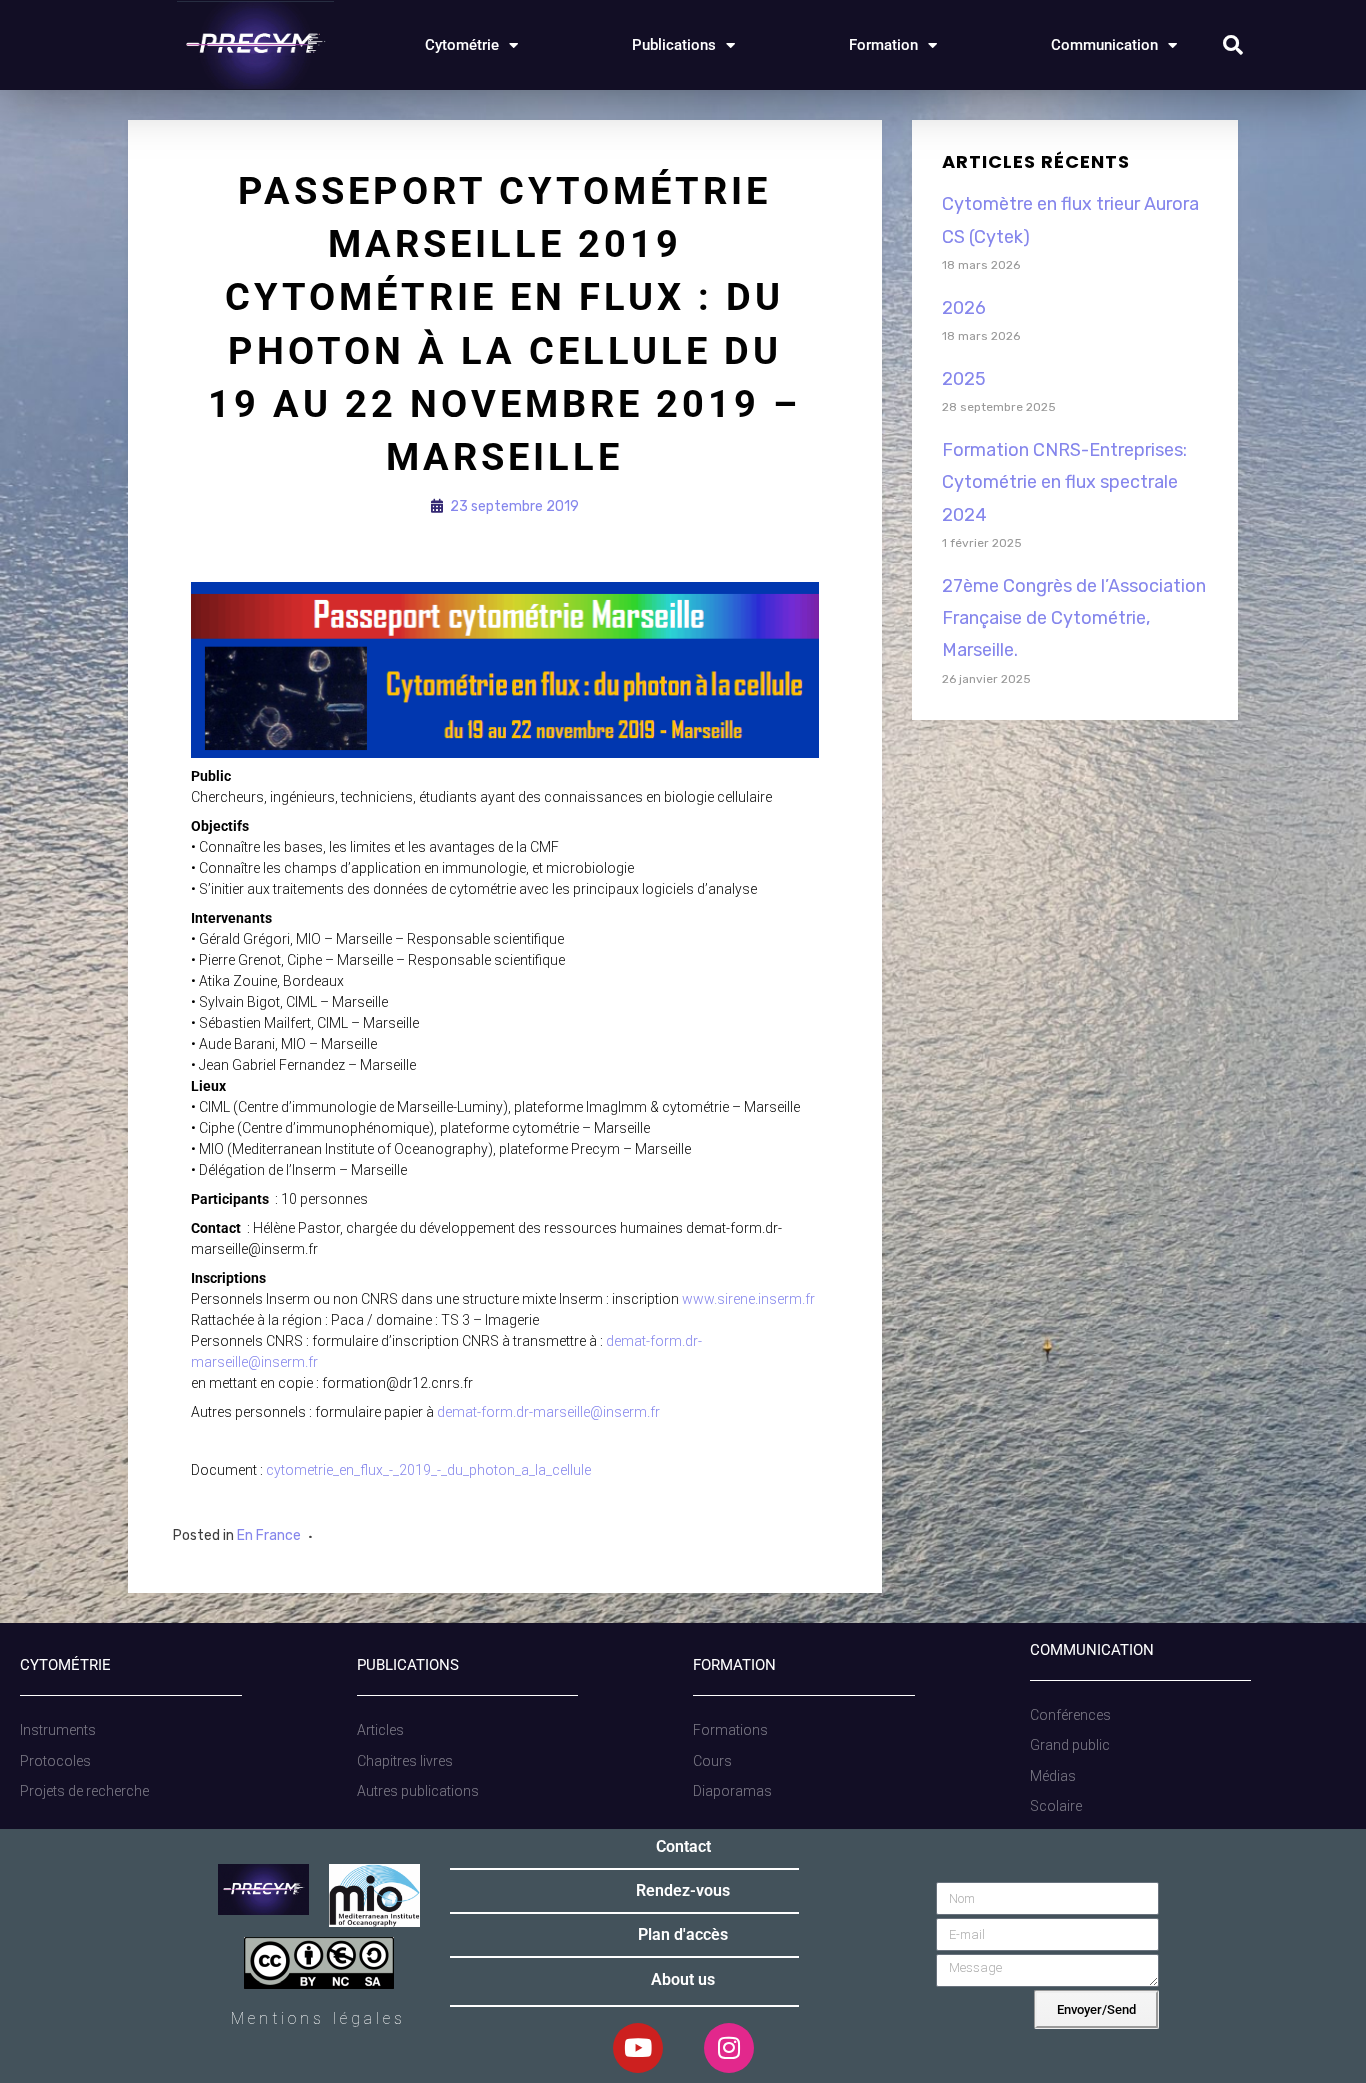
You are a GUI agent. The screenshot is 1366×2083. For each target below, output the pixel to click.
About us (683, 1979)
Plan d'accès (683, 1934)
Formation (883, 45)
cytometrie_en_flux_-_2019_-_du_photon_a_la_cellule (428, 1470)
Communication (1104, 45)
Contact (683, 1846)
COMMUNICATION (1092, 1650)
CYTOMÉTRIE (65, 1665)
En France (269, 1535)
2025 (964, 379)
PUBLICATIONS (408, 1665)
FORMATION (734, 1665)
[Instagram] (729, 2048)
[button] (1233, 45)
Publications (674, 45)
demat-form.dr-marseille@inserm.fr (548, 1412)
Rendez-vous (683, 1890)
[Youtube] (638, 2048)
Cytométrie (462, 45)
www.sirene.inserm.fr (748, 1299)
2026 (964, 308)
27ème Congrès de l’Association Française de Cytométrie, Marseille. (1074, 618)
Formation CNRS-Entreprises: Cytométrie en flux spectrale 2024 (1064, 482)
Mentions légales (318, 2018)
